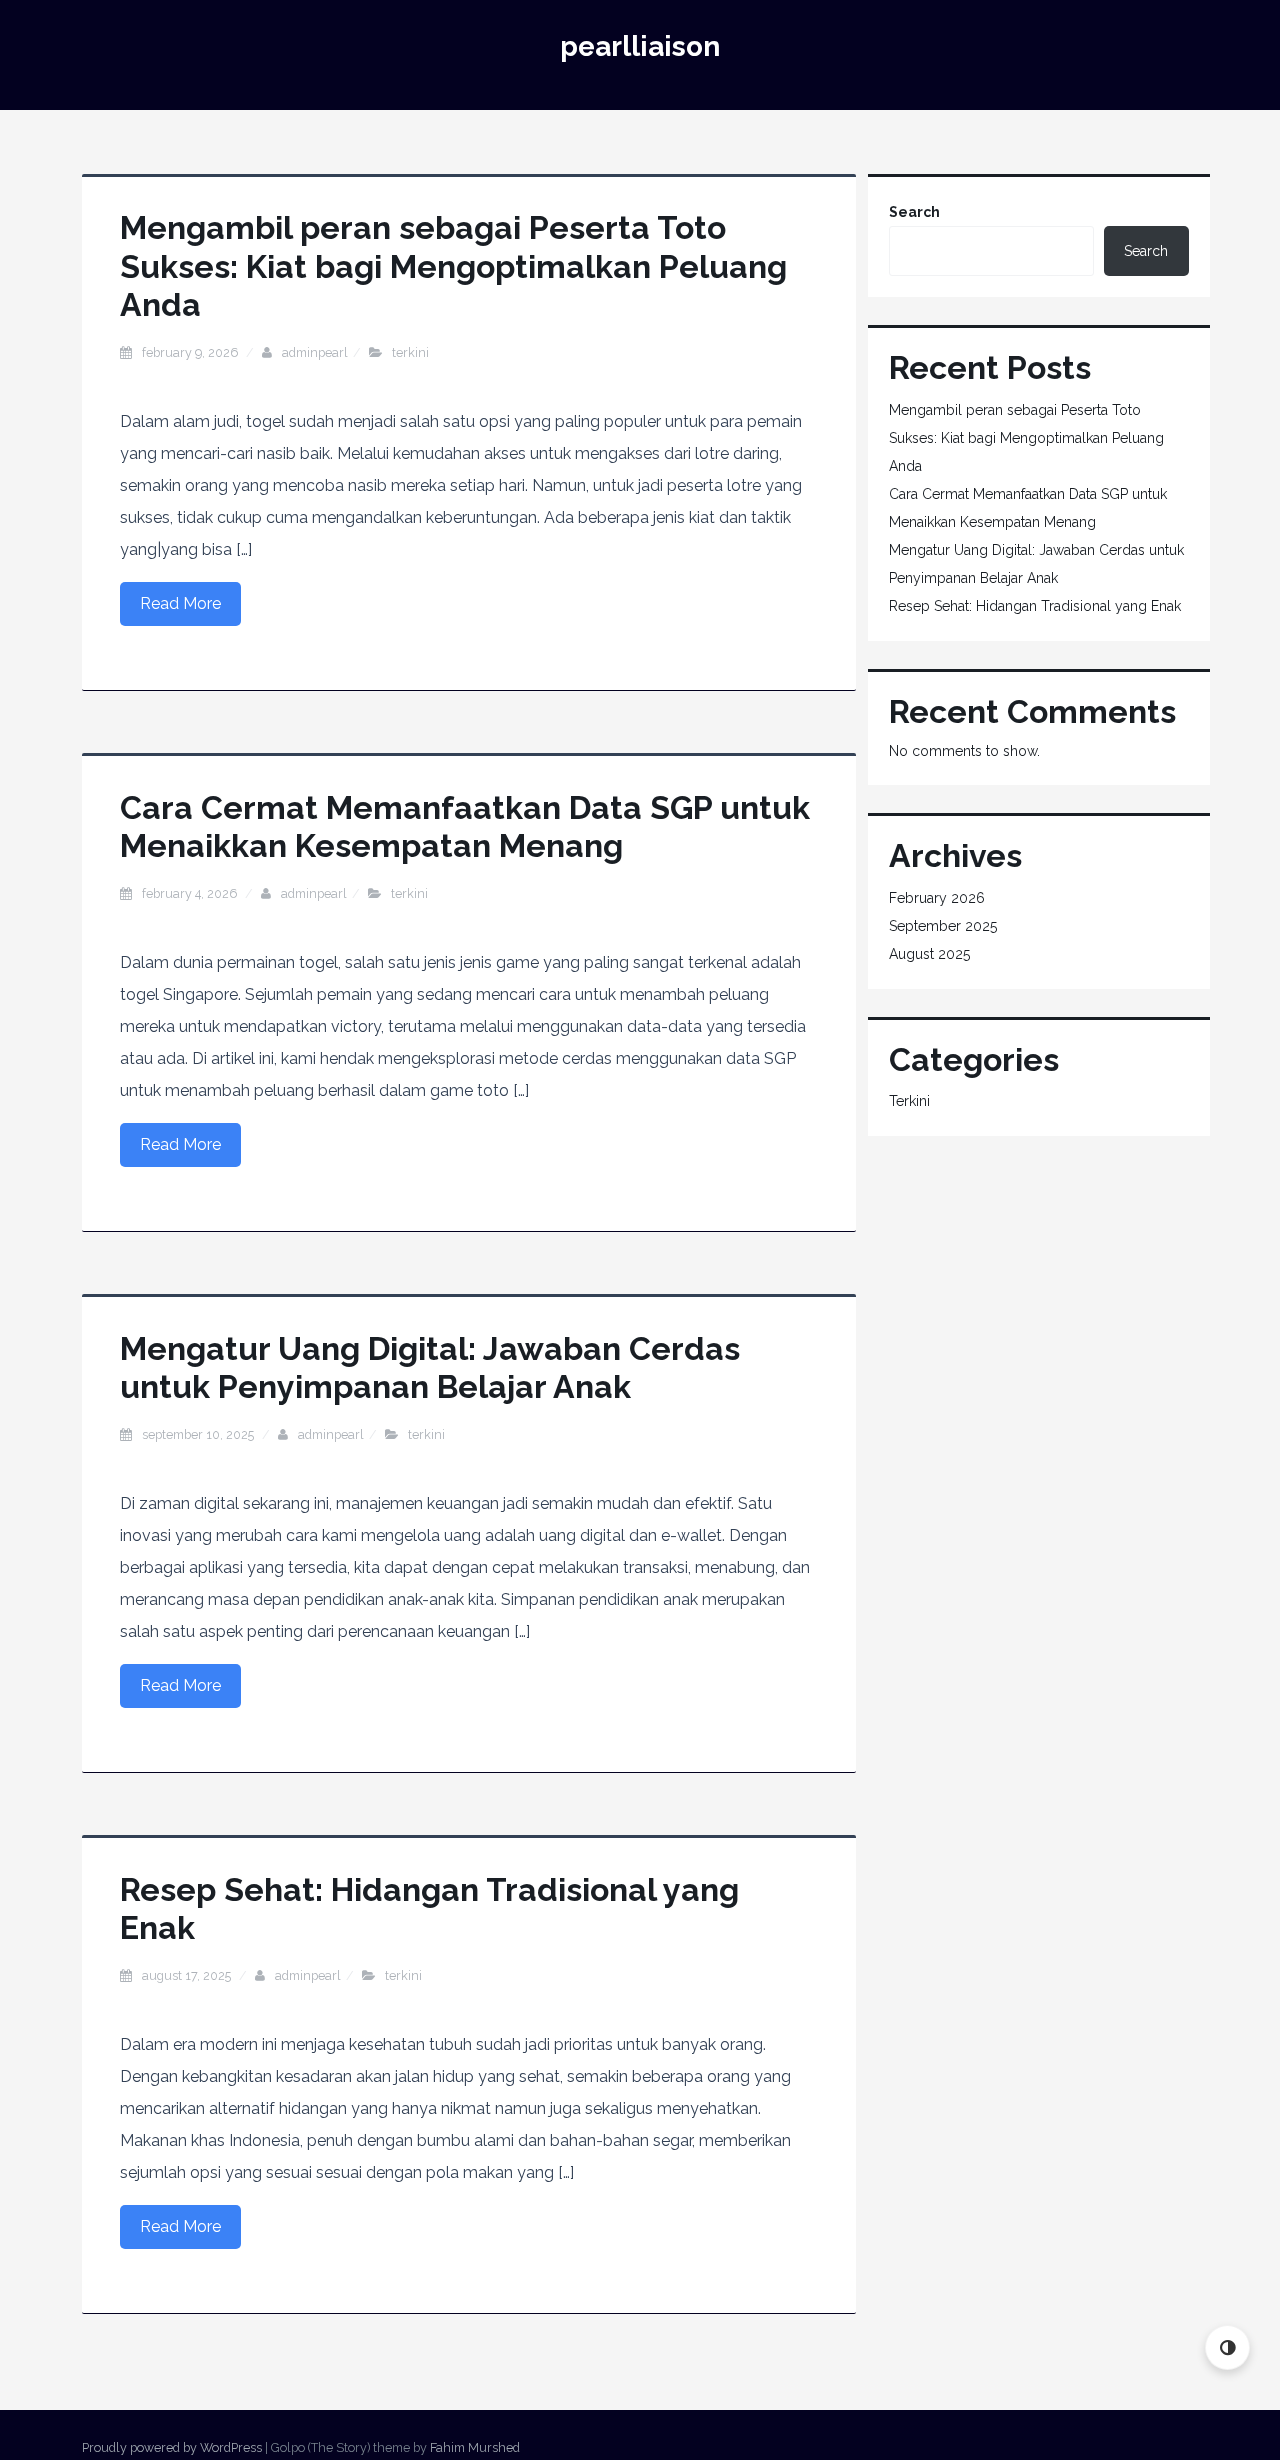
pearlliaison (640, 46)
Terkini (410, 352)
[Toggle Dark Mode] (1227, 2347)
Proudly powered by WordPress (172, 2447)
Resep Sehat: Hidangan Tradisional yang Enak (1035, 606)
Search (914, 212)
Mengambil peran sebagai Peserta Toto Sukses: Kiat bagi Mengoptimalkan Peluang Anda (453, 266)
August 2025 (929, 954)
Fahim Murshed (475, 2447)
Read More (180, 603)
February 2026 (937, 898)
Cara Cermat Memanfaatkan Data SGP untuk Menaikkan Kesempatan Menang (465, 826)
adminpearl (315, 352)
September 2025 (943, 926)
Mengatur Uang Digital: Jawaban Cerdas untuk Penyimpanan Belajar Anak (430, 1367)
